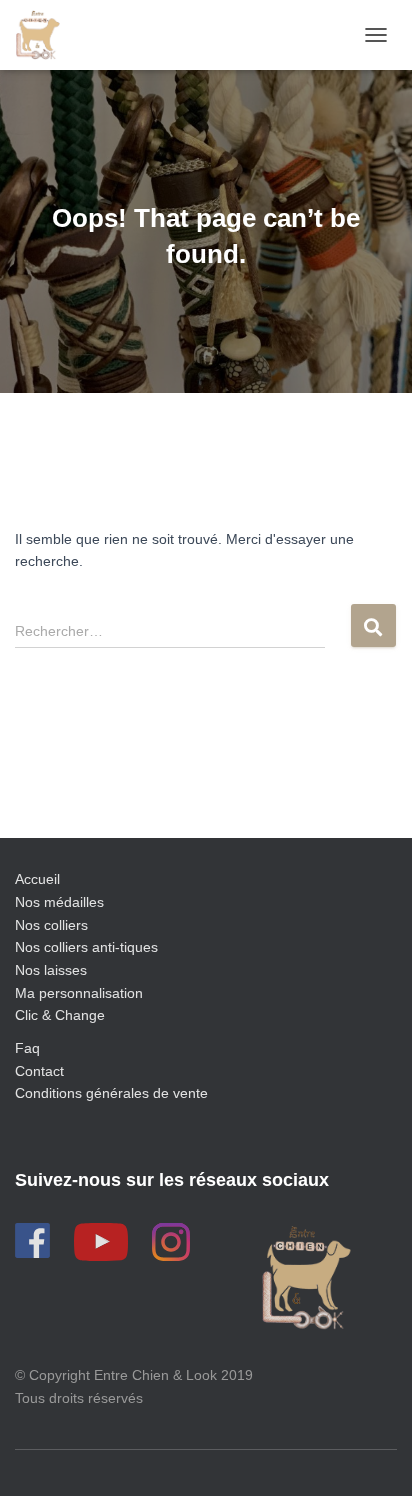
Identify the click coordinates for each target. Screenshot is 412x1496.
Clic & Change (60, 1015)
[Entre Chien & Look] (45, 35)
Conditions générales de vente (111, 1093)
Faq (27, 1048)
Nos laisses (51, 970)
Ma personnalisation (79, 993)
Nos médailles (59, 902)
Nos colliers (51, 925)
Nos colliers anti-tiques (86, 947)
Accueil (37, 879)
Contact (39, 1071)
